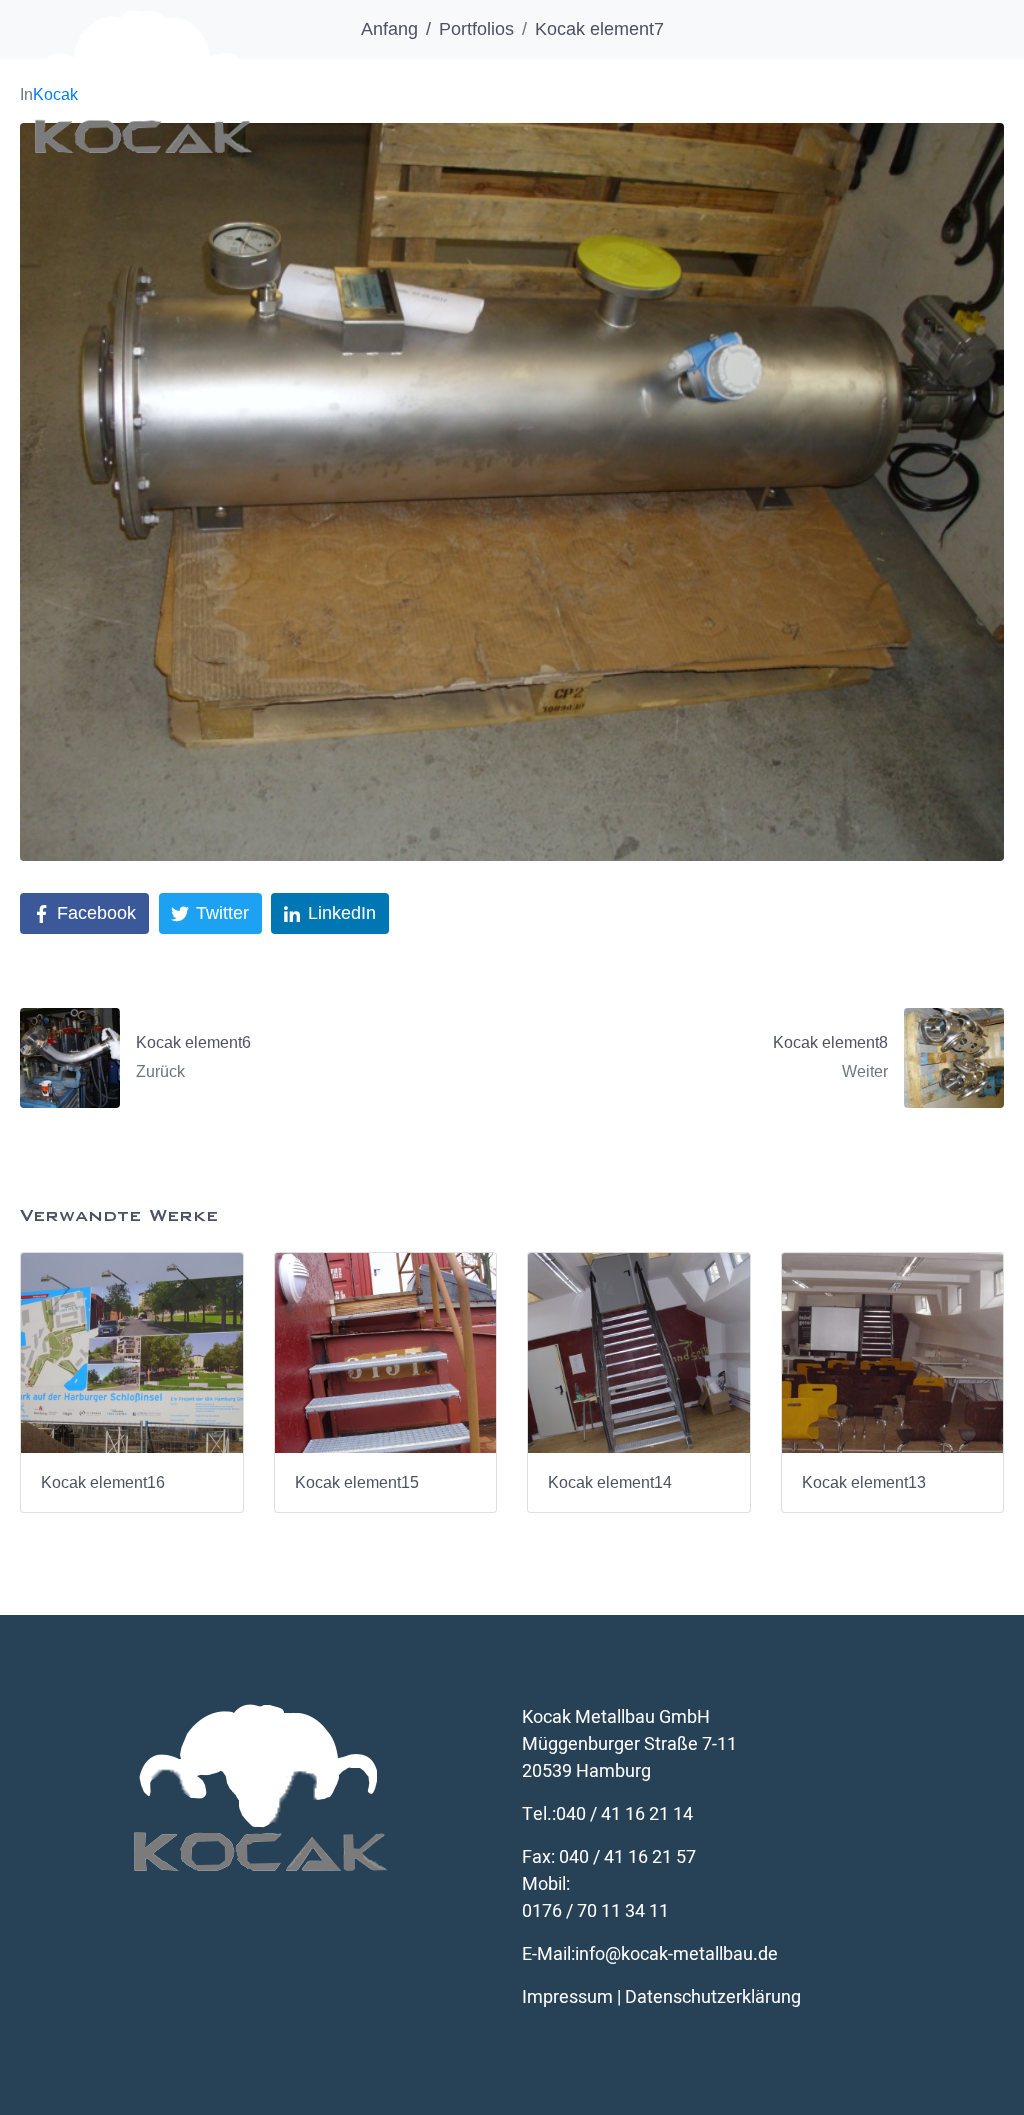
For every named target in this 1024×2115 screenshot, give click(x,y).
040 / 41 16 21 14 (624, 1814)
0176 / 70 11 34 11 (595, 1911)
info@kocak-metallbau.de (676, 1954)
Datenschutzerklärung (713, 1997)
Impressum (567, 1997)
